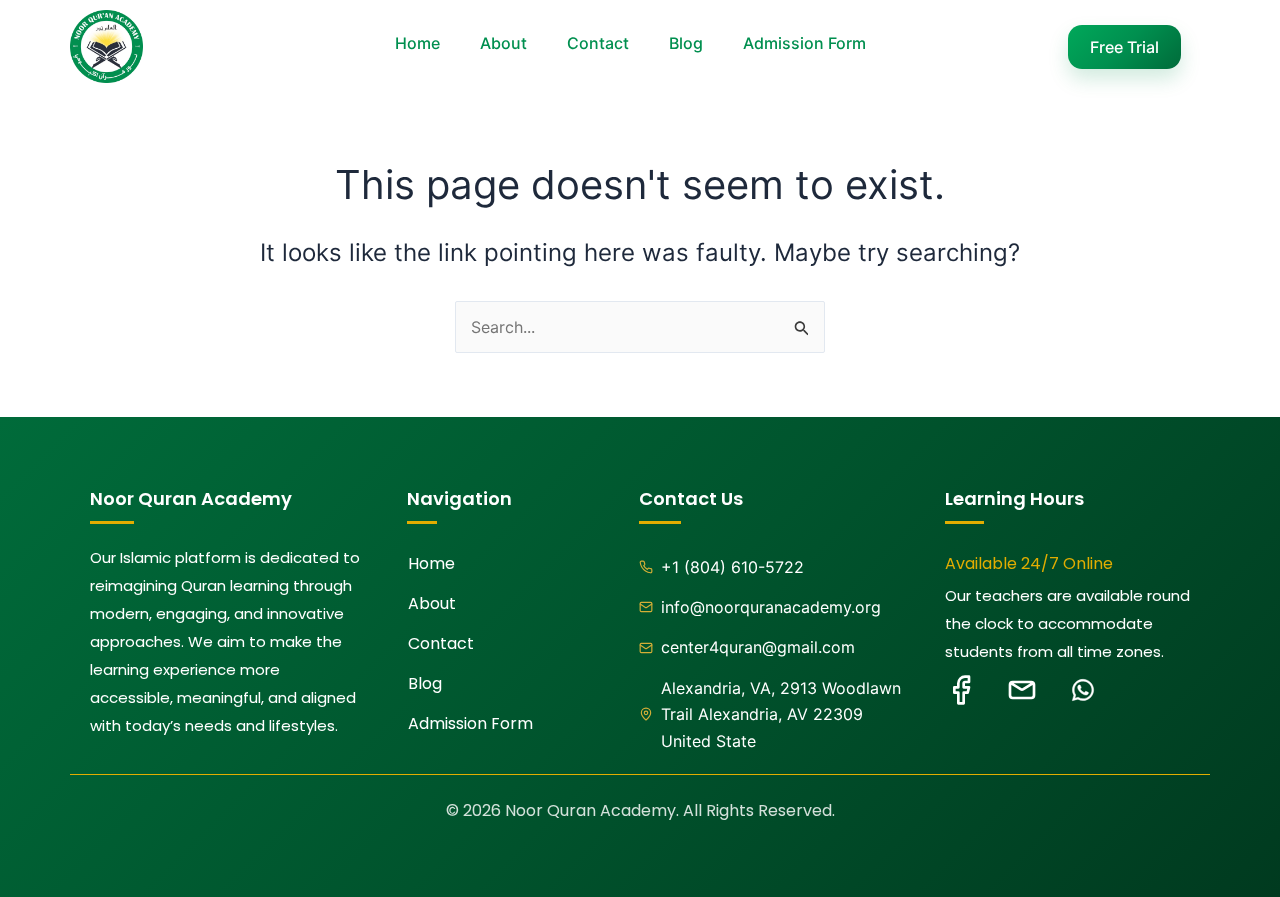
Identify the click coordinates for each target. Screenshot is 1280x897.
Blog (686, 43)
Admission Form (804, 43)
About (503, 43)
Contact (598, 43)
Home (417, 43)
